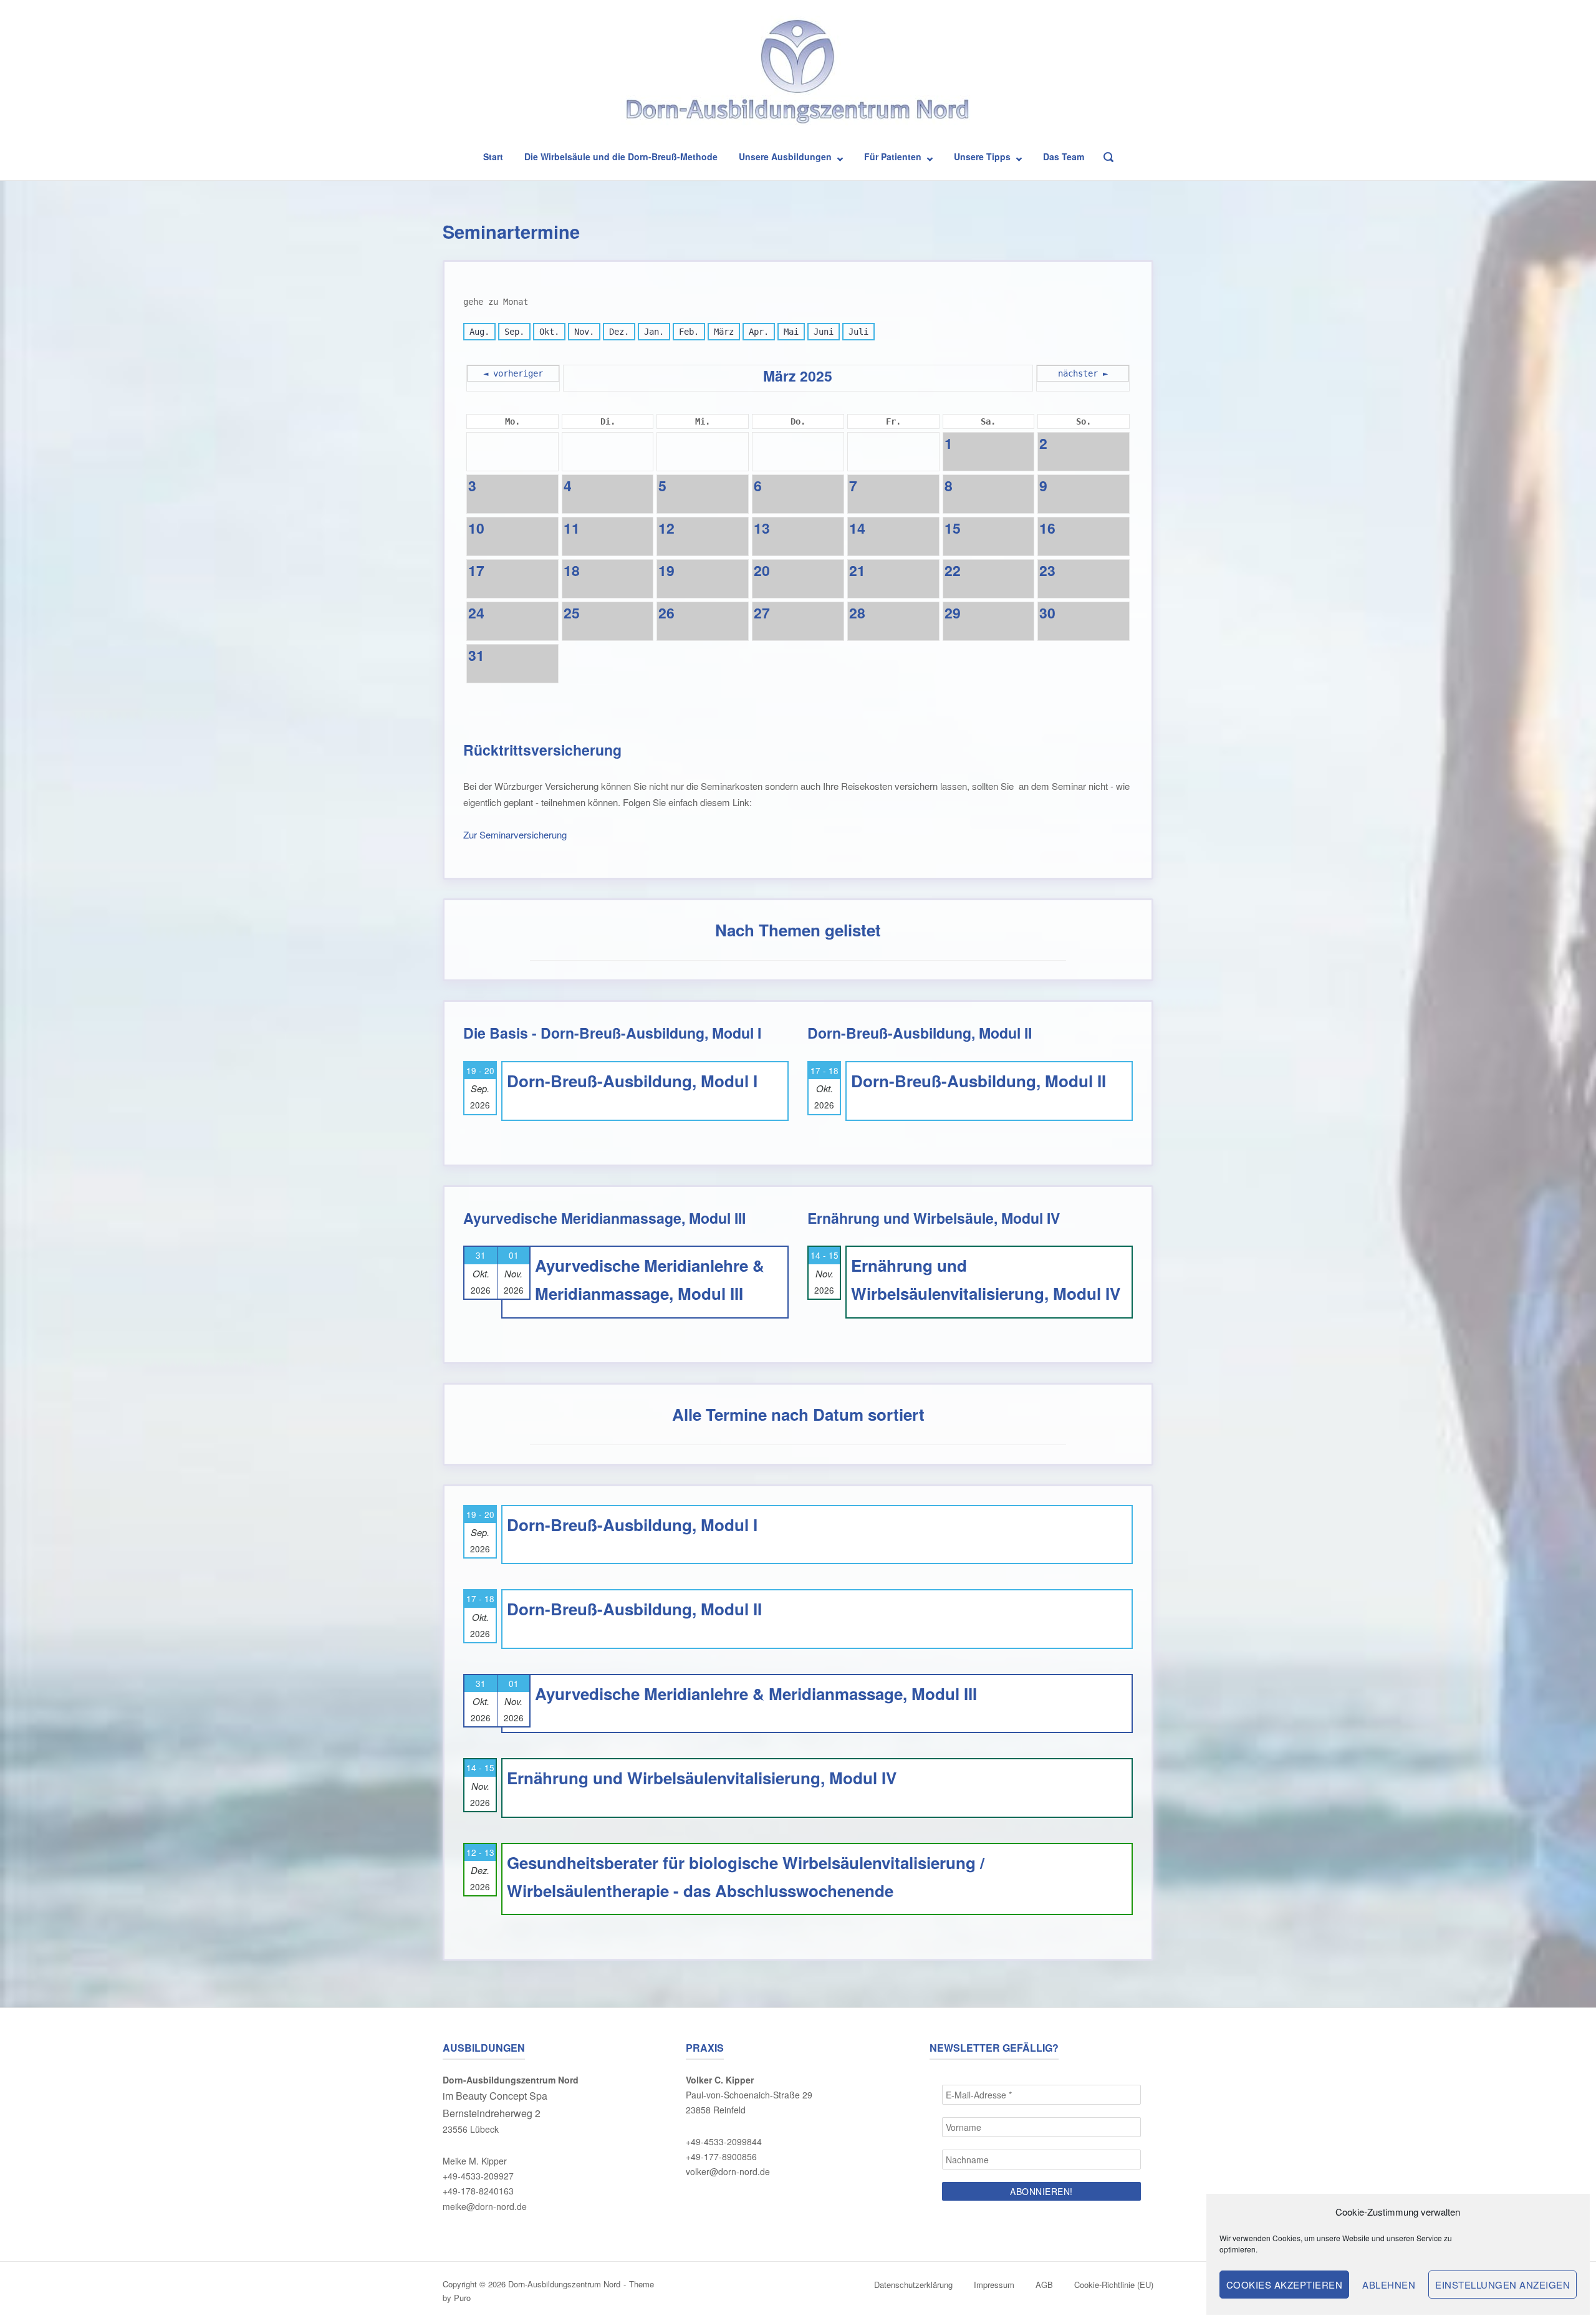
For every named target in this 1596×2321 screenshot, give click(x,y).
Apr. (759, 332)
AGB (1044, 2285)
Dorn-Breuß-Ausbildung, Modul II (978, 1081)
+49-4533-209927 (478, 2176)
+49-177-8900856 (721, 2156)
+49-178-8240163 (478, 2191)
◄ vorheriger (513, 373)
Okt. (549, 332)
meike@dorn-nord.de (485, 2206)
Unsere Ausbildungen (785, 156)
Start (493, 156)
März (724, 332)
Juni (824, 332)
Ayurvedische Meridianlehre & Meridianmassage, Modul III (756, 1694)
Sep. (514, 332)
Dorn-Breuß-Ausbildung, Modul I (632, 1081)
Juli (858, 332)
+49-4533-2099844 (724, 2141)
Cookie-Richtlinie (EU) (1114, 2285)
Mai (791, 332)
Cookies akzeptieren (1285, 2285)
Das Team (1064, 156)
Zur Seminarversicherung (515, 834)
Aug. (479, 332)
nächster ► (1083, 373)
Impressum (994, 2285)
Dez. (619, 332)
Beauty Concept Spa (502, 2096)
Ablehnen (1389, 2285)
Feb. (689, 332)
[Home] (798, 74)
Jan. (654, 332)
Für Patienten (893, 156)
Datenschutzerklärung (913, 2285)
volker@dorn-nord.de (728, 2171)
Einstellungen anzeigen (1502, 2285)
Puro (462, 2298)
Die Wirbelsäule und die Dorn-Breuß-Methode (621, 156)
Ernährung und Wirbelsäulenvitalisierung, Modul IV (702, 1778)
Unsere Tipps (982, 156)
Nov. (584, 332)
